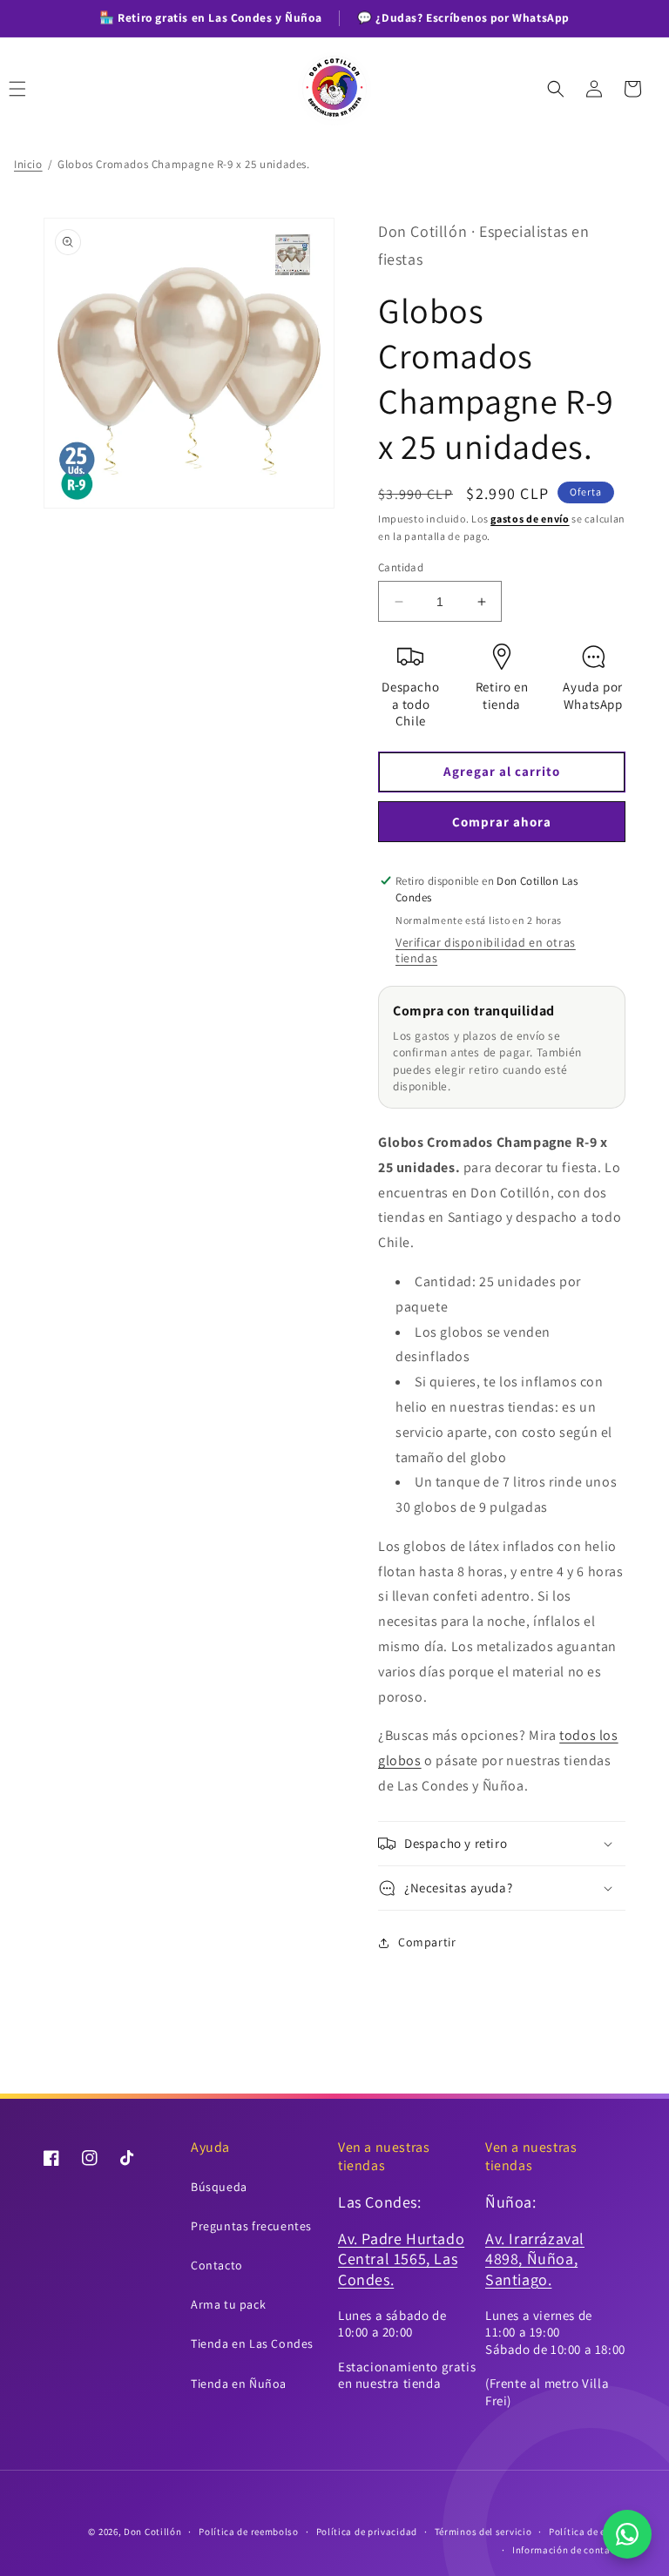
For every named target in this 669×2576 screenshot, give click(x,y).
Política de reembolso (249, 2532)
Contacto (217, 2265)
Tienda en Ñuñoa (239, 2384)
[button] (37, 89)
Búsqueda (219, 2187)
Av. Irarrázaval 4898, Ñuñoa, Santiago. (535, 2259)
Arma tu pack (228, 2304)
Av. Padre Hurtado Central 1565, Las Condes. (401, 2259)
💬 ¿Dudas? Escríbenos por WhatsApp (463, 17)
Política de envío (587, 2532)
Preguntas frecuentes (251, 2226)
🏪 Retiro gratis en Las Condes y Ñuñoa (210, 17)
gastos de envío (530, 519)
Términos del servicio (483, 2532)
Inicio (28, 164)
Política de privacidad (367, 2532)
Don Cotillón (152, 2532)
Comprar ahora (502, 822)
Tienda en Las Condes (252, 2343)
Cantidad (401, 567)
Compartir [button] (427, 1942)
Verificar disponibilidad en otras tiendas (486, 950)
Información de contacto (569, 2550)
